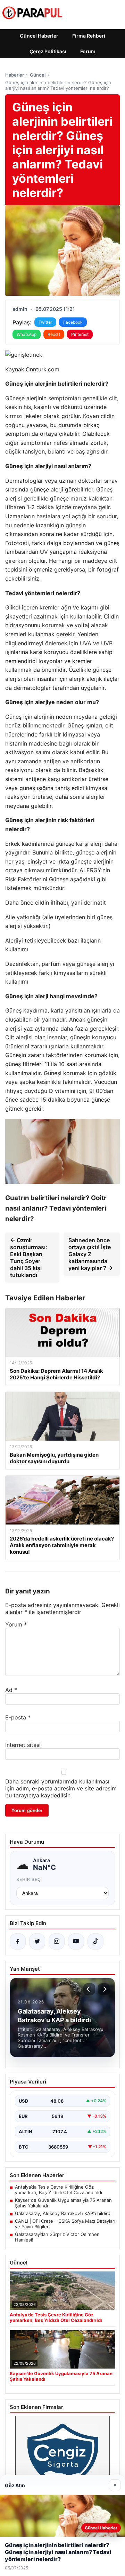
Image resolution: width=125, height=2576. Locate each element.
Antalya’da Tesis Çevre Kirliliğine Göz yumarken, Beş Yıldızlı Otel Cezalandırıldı (59, 2190)
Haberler (15, 75)
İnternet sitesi (23, 1745)
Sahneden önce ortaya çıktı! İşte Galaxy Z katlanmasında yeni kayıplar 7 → (91, 1254)
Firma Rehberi (89, 36)
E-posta (18, 1717)
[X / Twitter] (37, 1941)
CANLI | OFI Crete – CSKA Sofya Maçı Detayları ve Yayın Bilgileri (65, 2224)
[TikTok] (95, 1941)
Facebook (73, 322)
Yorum (16, 1624)
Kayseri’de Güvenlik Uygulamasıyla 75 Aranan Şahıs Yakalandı (63, 2203)
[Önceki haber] (89, 1989)
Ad (11, 1690)
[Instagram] (57, 1941)
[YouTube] (76, 1941)
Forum (88, 51)
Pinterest (80, 334)
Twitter (45, 322)
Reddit (54, 334)
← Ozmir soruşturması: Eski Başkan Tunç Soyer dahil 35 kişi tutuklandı (29, 1258)
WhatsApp (27, 334)
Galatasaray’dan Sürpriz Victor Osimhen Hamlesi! (57, 2237)
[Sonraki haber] (104, 1989)
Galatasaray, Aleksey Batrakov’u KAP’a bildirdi (63, 2213)
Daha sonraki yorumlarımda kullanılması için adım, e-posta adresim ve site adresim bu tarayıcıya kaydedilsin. (61, 1788)
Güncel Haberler (39, 36)
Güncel (38, 75)
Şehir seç (29, 1879)
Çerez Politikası (48, 51)
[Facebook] (18, 1941)
